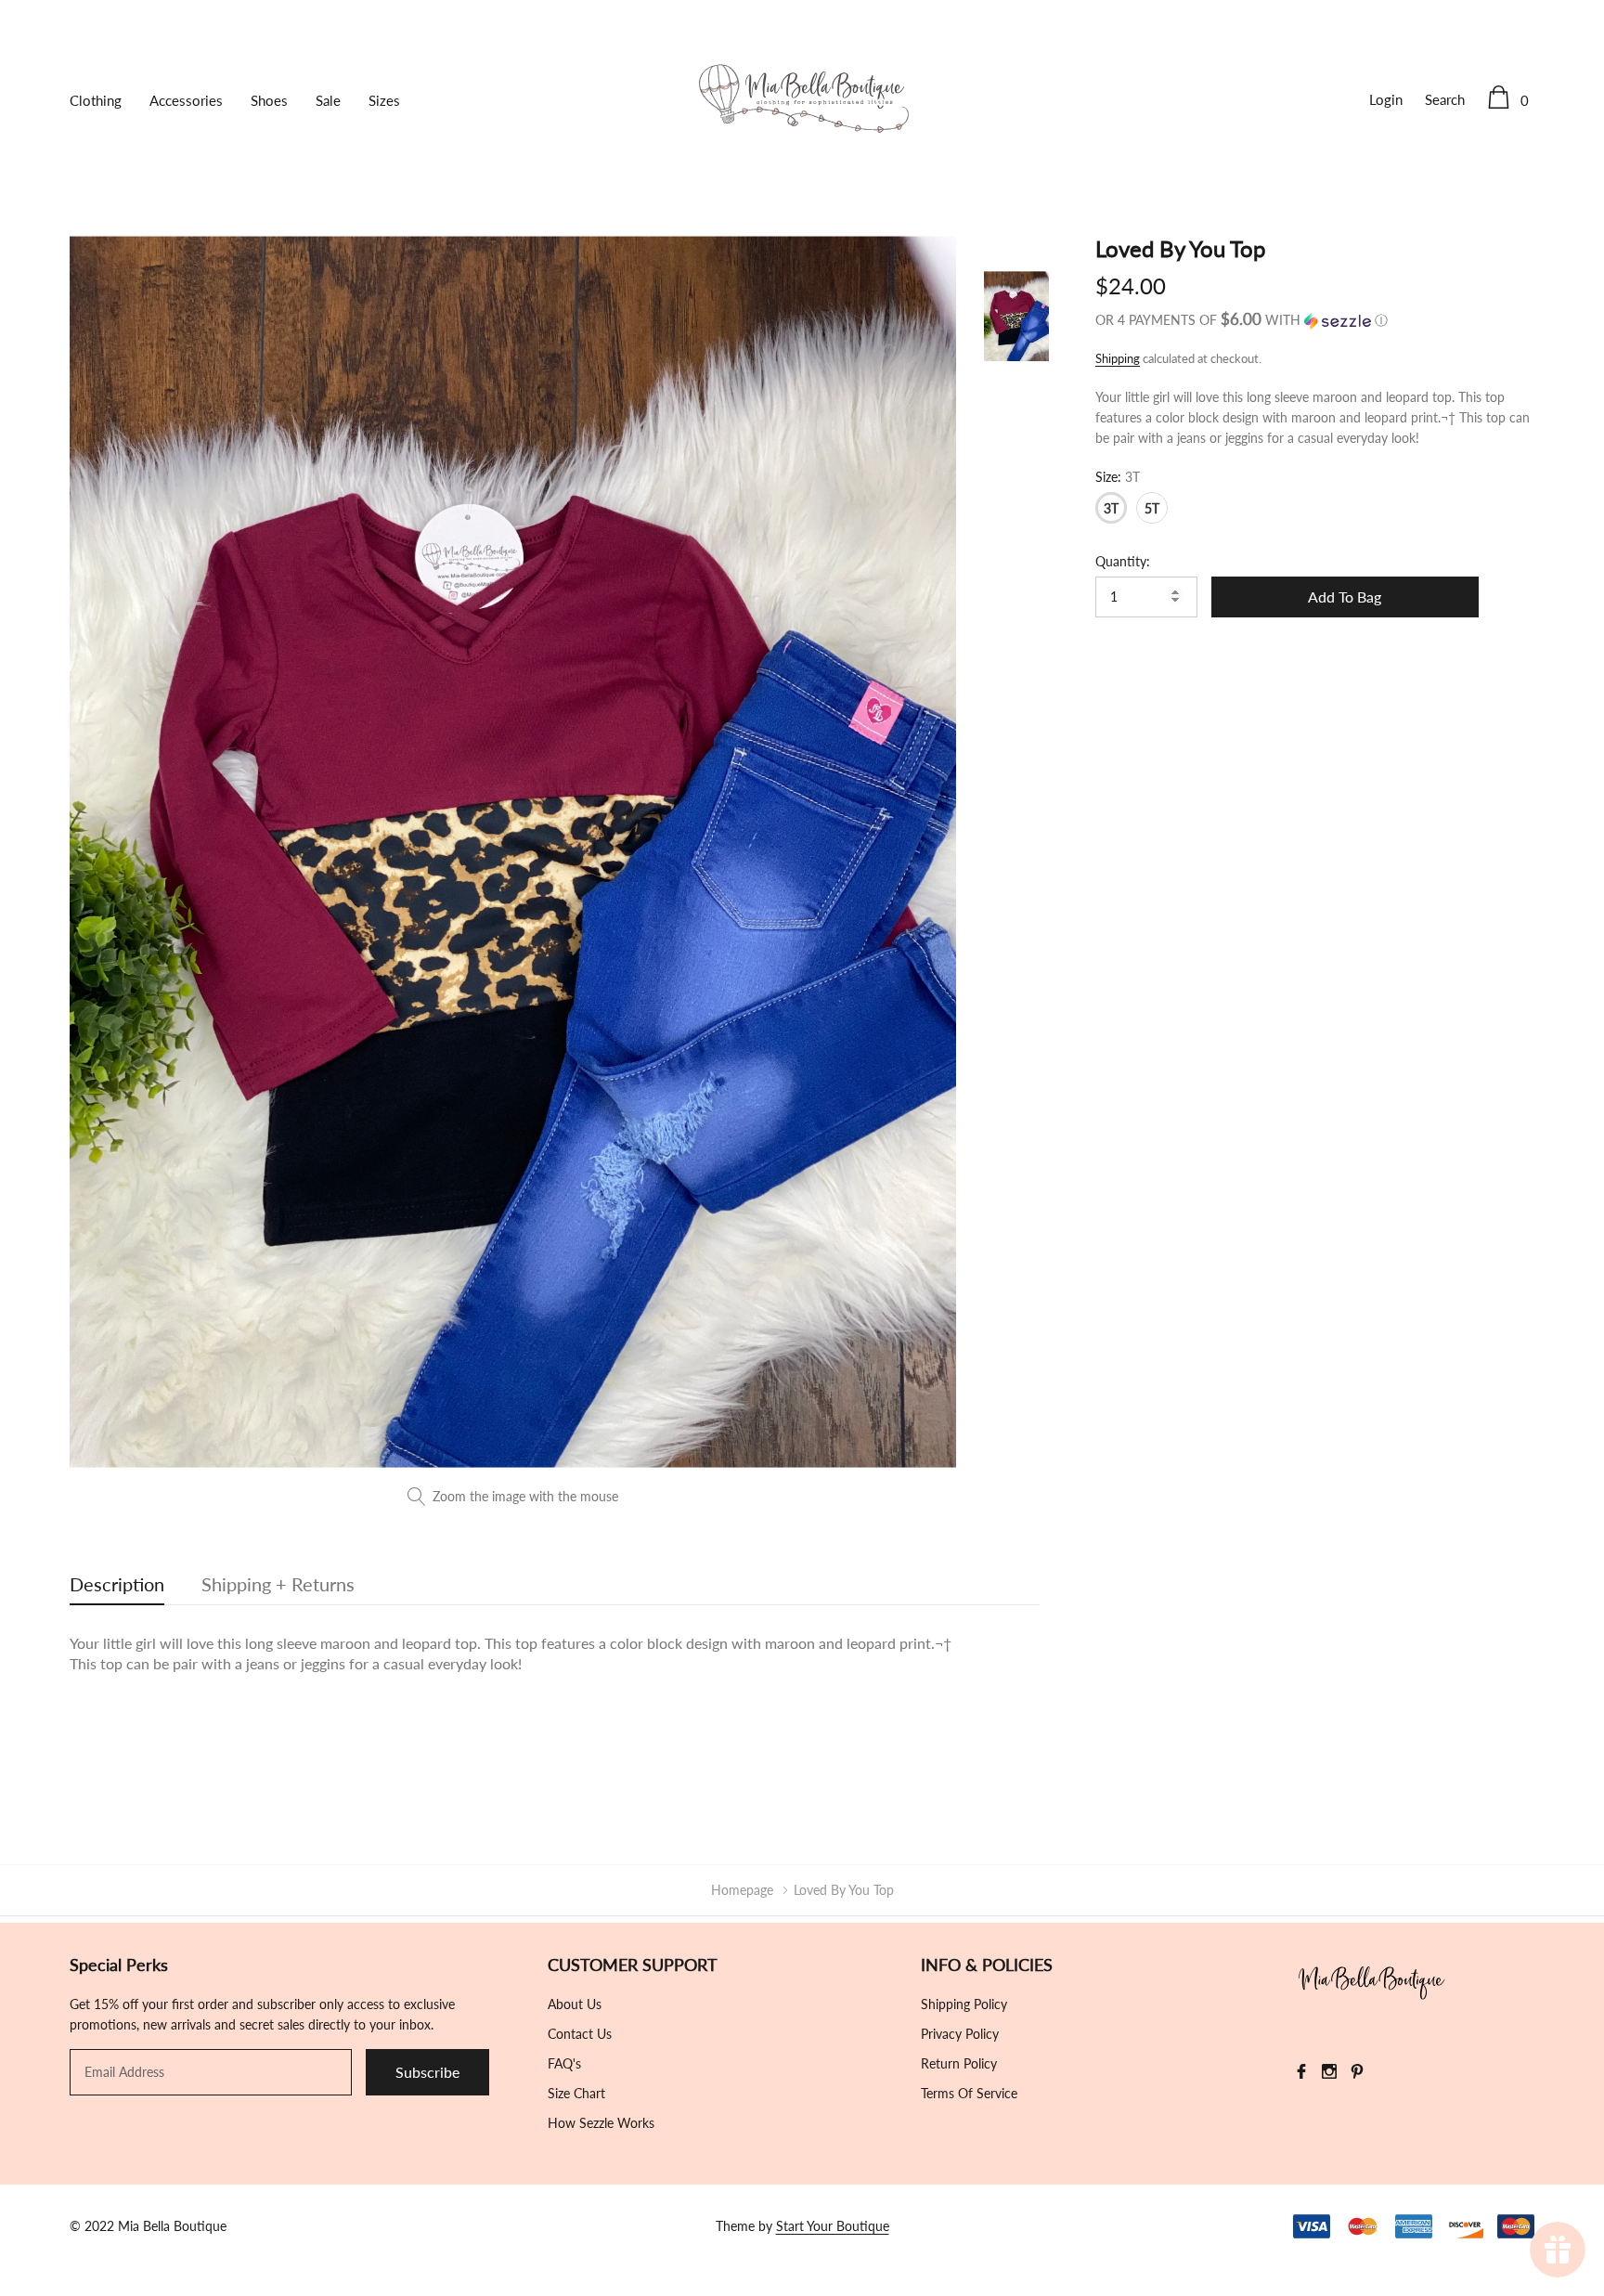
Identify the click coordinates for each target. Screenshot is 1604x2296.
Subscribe (427, 2072)
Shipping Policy (964, 2004)
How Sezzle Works (601, 2123)
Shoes (269, 100)
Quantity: (1123, 561)
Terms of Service (969, 2093)
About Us (575, 2004)
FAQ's (564, 2063)
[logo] (802, 99)
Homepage (742, 1890)
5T (1152, 508)
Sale (328, 100)
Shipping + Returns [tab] (278, 1584)
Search (1445, 99)
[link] (1016, 316)
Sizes (384, 100)
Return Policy (959, 2063)
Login (1386, 99)
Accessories (186, 100)
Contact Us (580, 2034)
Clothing (96, 100)
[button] (1315, 320)
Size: (1118, 477)
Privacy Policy (960, 2034)
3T (1111, 508)
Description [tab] (117, 1584)
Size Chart (576, 2093)
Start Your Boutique (833, 2226)
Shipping (1118, 358)
